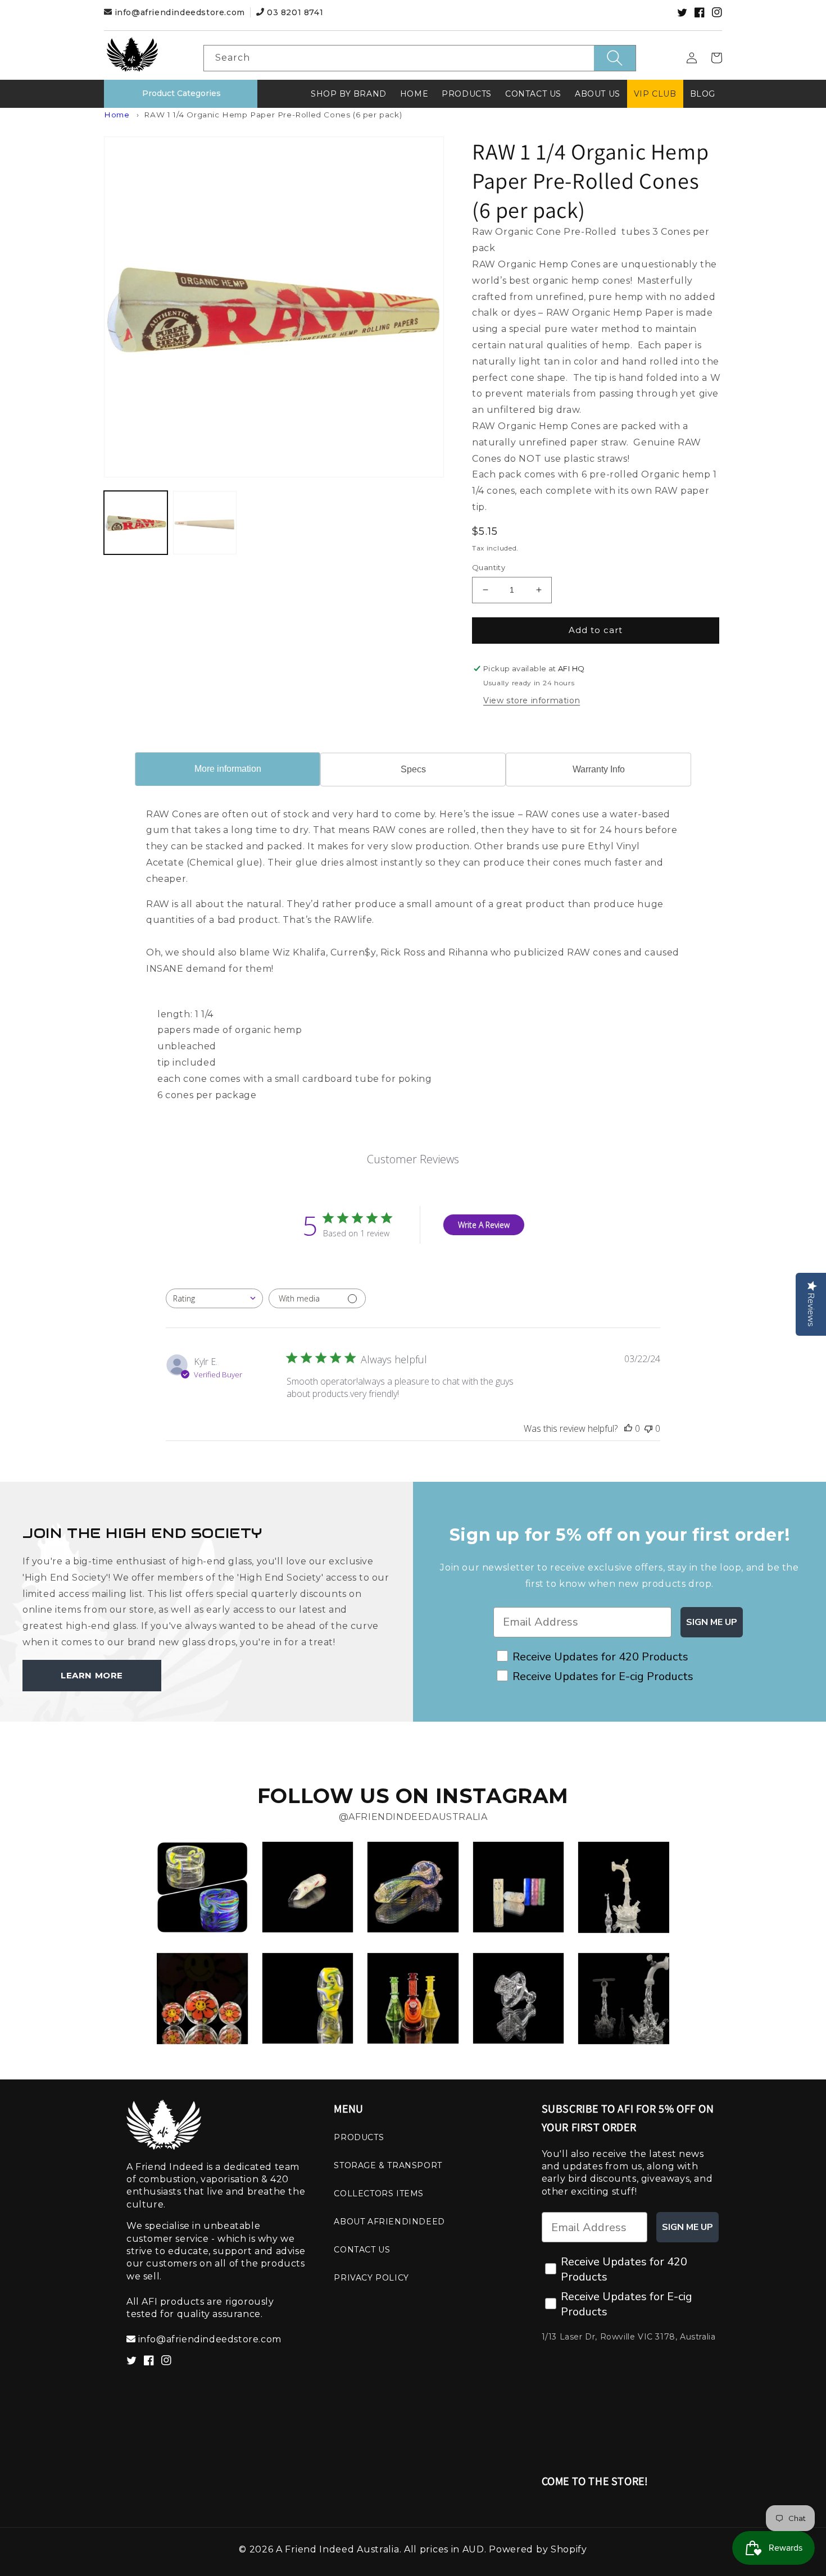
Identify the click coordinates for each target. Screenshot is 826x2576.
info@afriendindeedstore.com (180, 12)
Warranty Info (599, 769)
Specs (413, 769)
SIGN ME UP (712, 1622)
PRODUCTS (359, 2137)
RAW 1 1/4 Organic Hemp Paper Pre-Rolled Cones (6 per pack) (273, 115)
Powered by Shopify (538, 2549)
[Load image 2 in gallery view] (205, 523)
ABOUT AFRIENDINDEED (389, 2222)
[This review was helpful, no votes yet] (628, 1428)
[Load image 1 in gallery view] (136, 523)
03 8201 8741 (294, 12)
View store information (532, 700)
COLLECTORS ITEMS (379, 2193)
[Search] (615, 58)
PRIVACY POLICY (371, 2278)
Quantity (489, 567)
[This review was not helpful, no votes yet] (648, 1428)
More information (228, 769)
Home (117, 115)
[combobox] (420, 58)
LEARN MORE (92, 1675)
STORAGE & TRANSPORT (388, 2165)
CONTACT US (362, 2250)
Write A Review (484, 1225)
